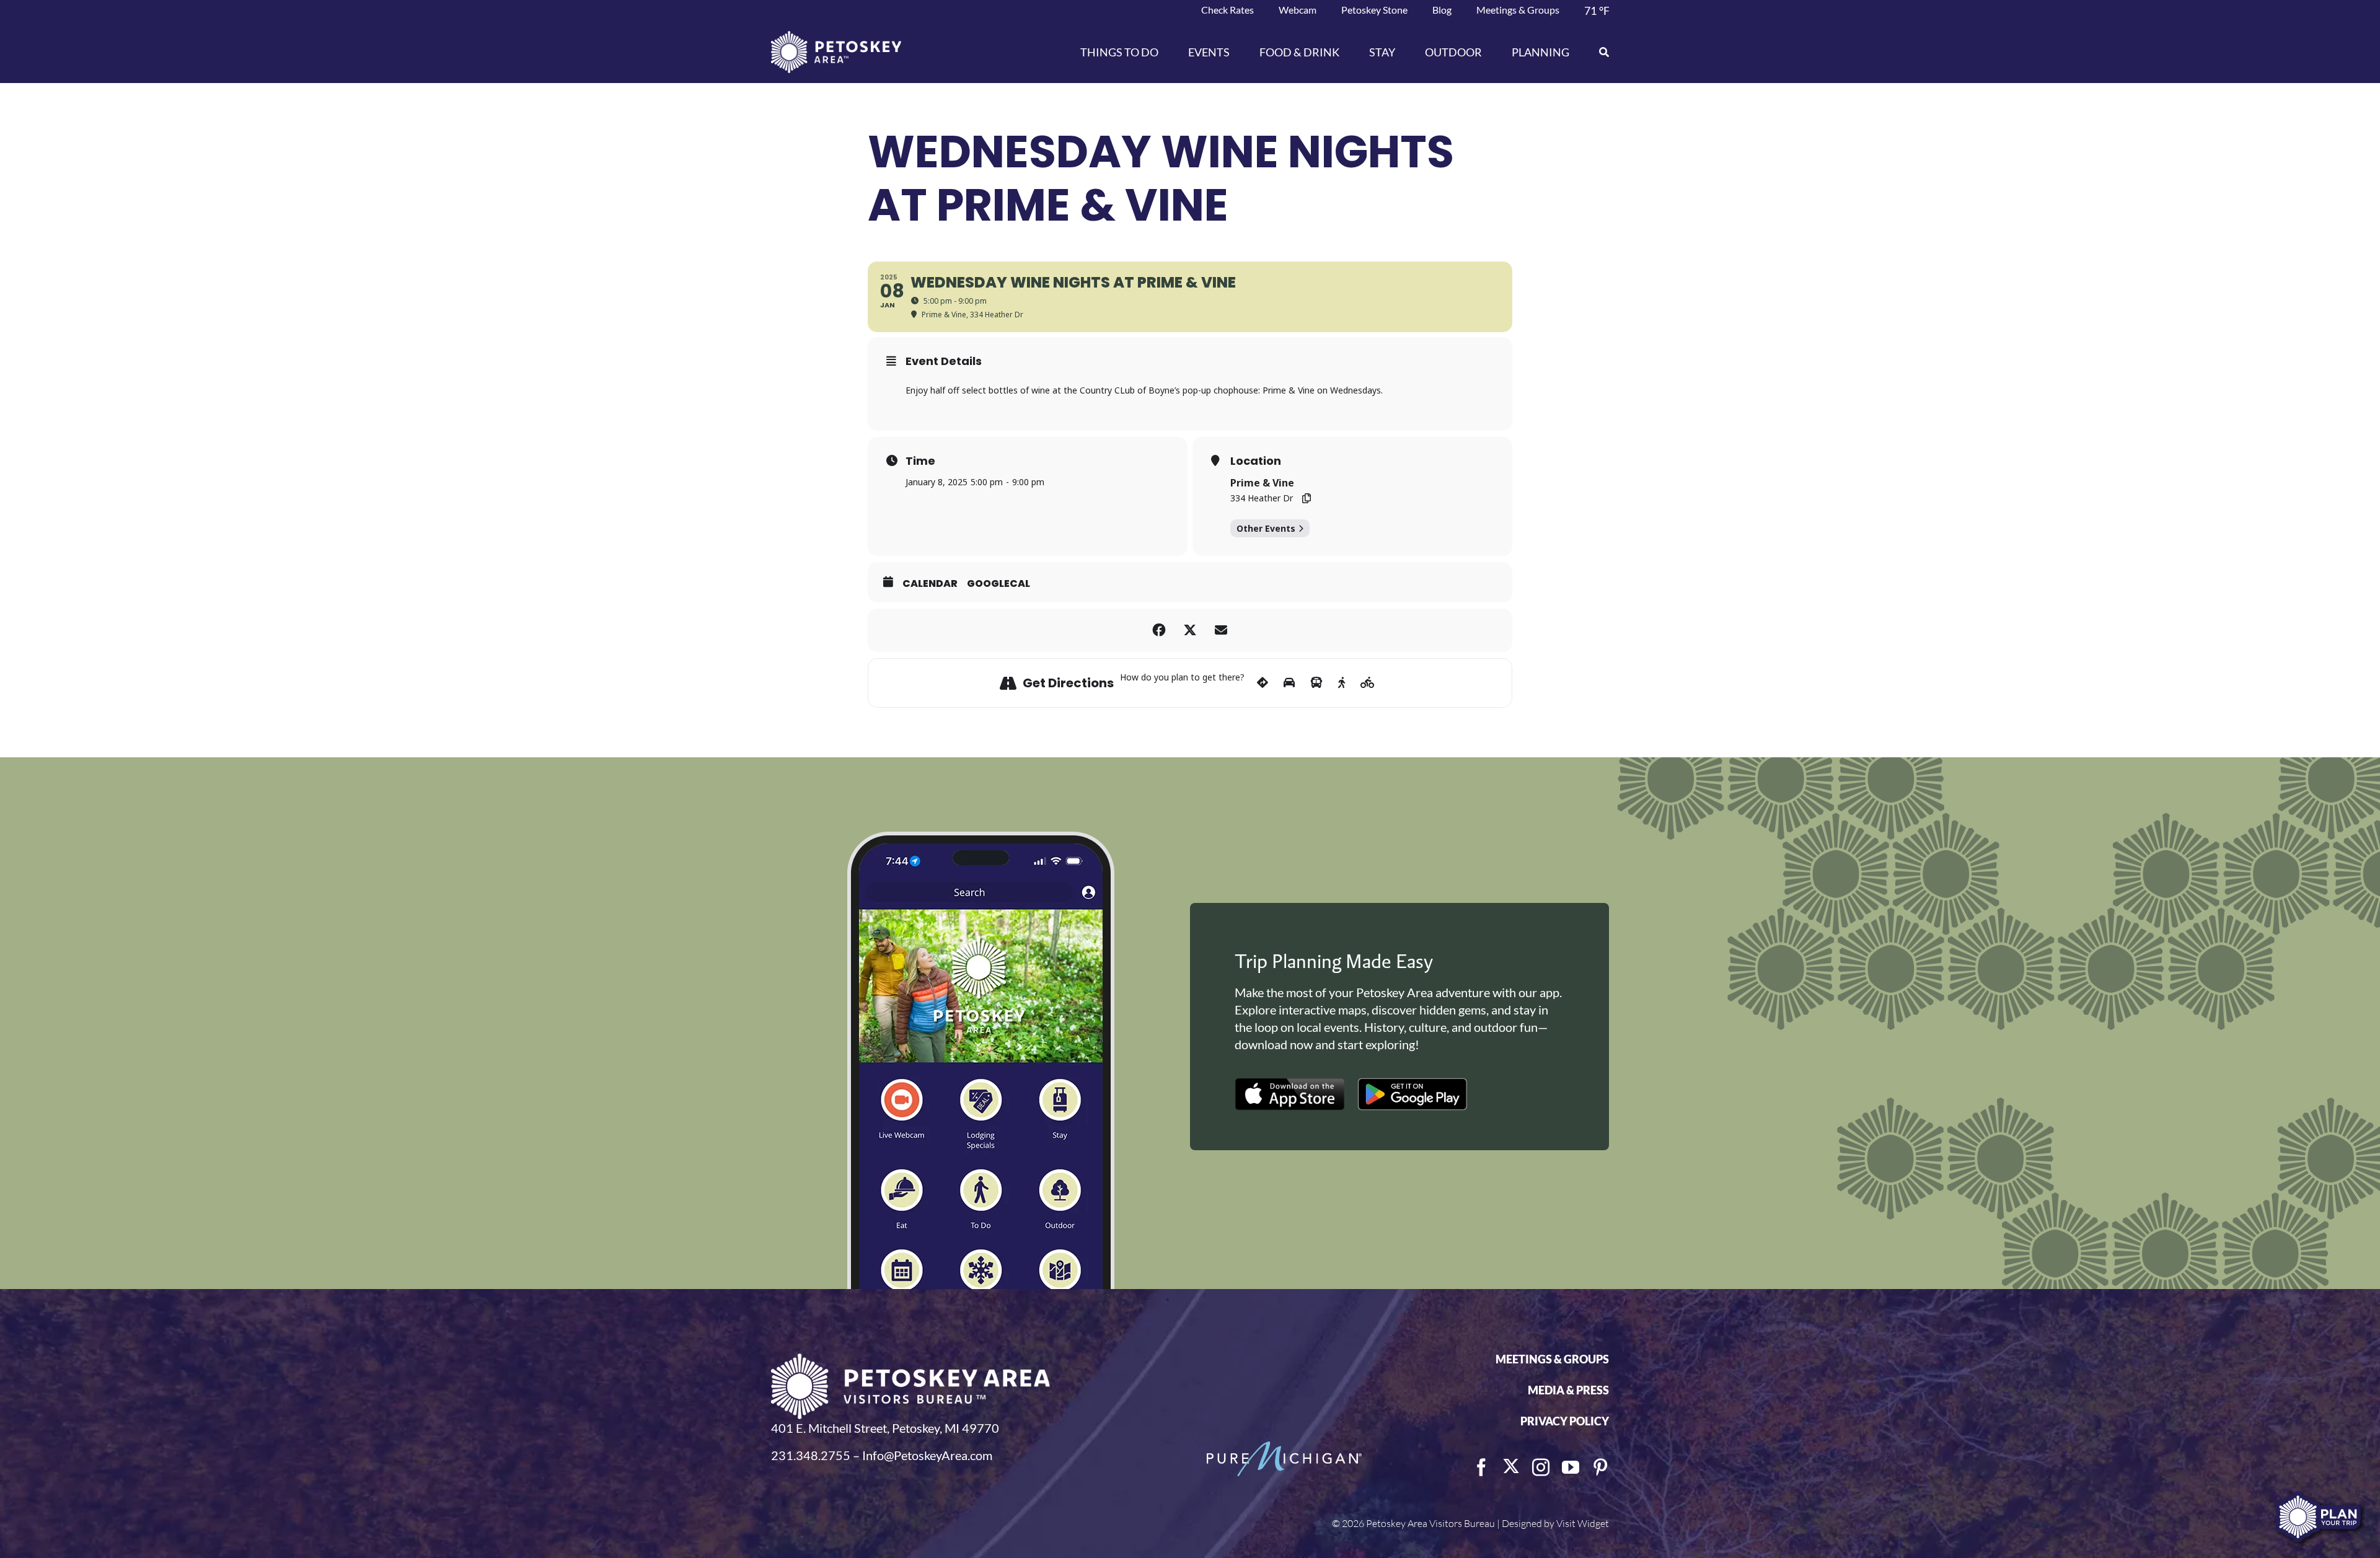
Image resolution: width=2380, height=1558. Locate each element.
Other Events (1266, 528)
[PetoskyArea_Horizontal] (836, 37)
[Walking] (1342, 683)
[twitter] (1511, 1466)
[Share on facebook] (1159, 630)
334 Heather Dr (1262, 498)
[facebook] (1481, 1468)
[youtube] (1571, 1468)
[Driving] (1289, 683)
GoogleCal (998, 584)
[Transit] (1316, 683)
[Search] (1597, 52)
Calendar (930, 584)
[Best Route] (1263, 683)
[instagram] (1541, 1468)
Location (1256, 461)
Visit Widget (1583, 1523)
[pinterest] (1600, 1468)
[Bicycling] (1368, 683)
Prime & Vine (1262, 483)
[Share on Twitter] (1190, 630)
